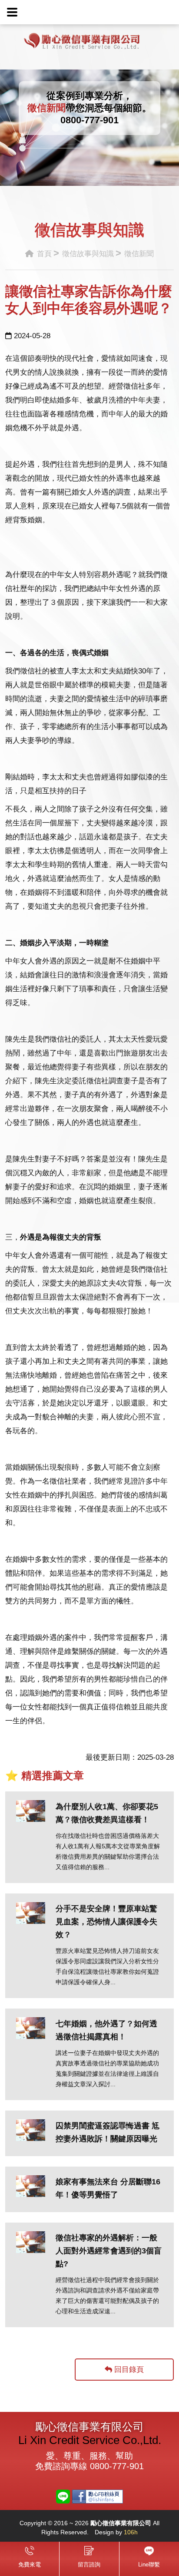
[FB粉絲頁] (98, 2496)
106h (131, 2532)
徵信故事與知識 (88, 254)
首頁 (43, 254)
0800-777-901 (89, 120)
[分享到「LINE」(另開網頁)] (63, 2496)
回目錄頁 (128, 2370)
